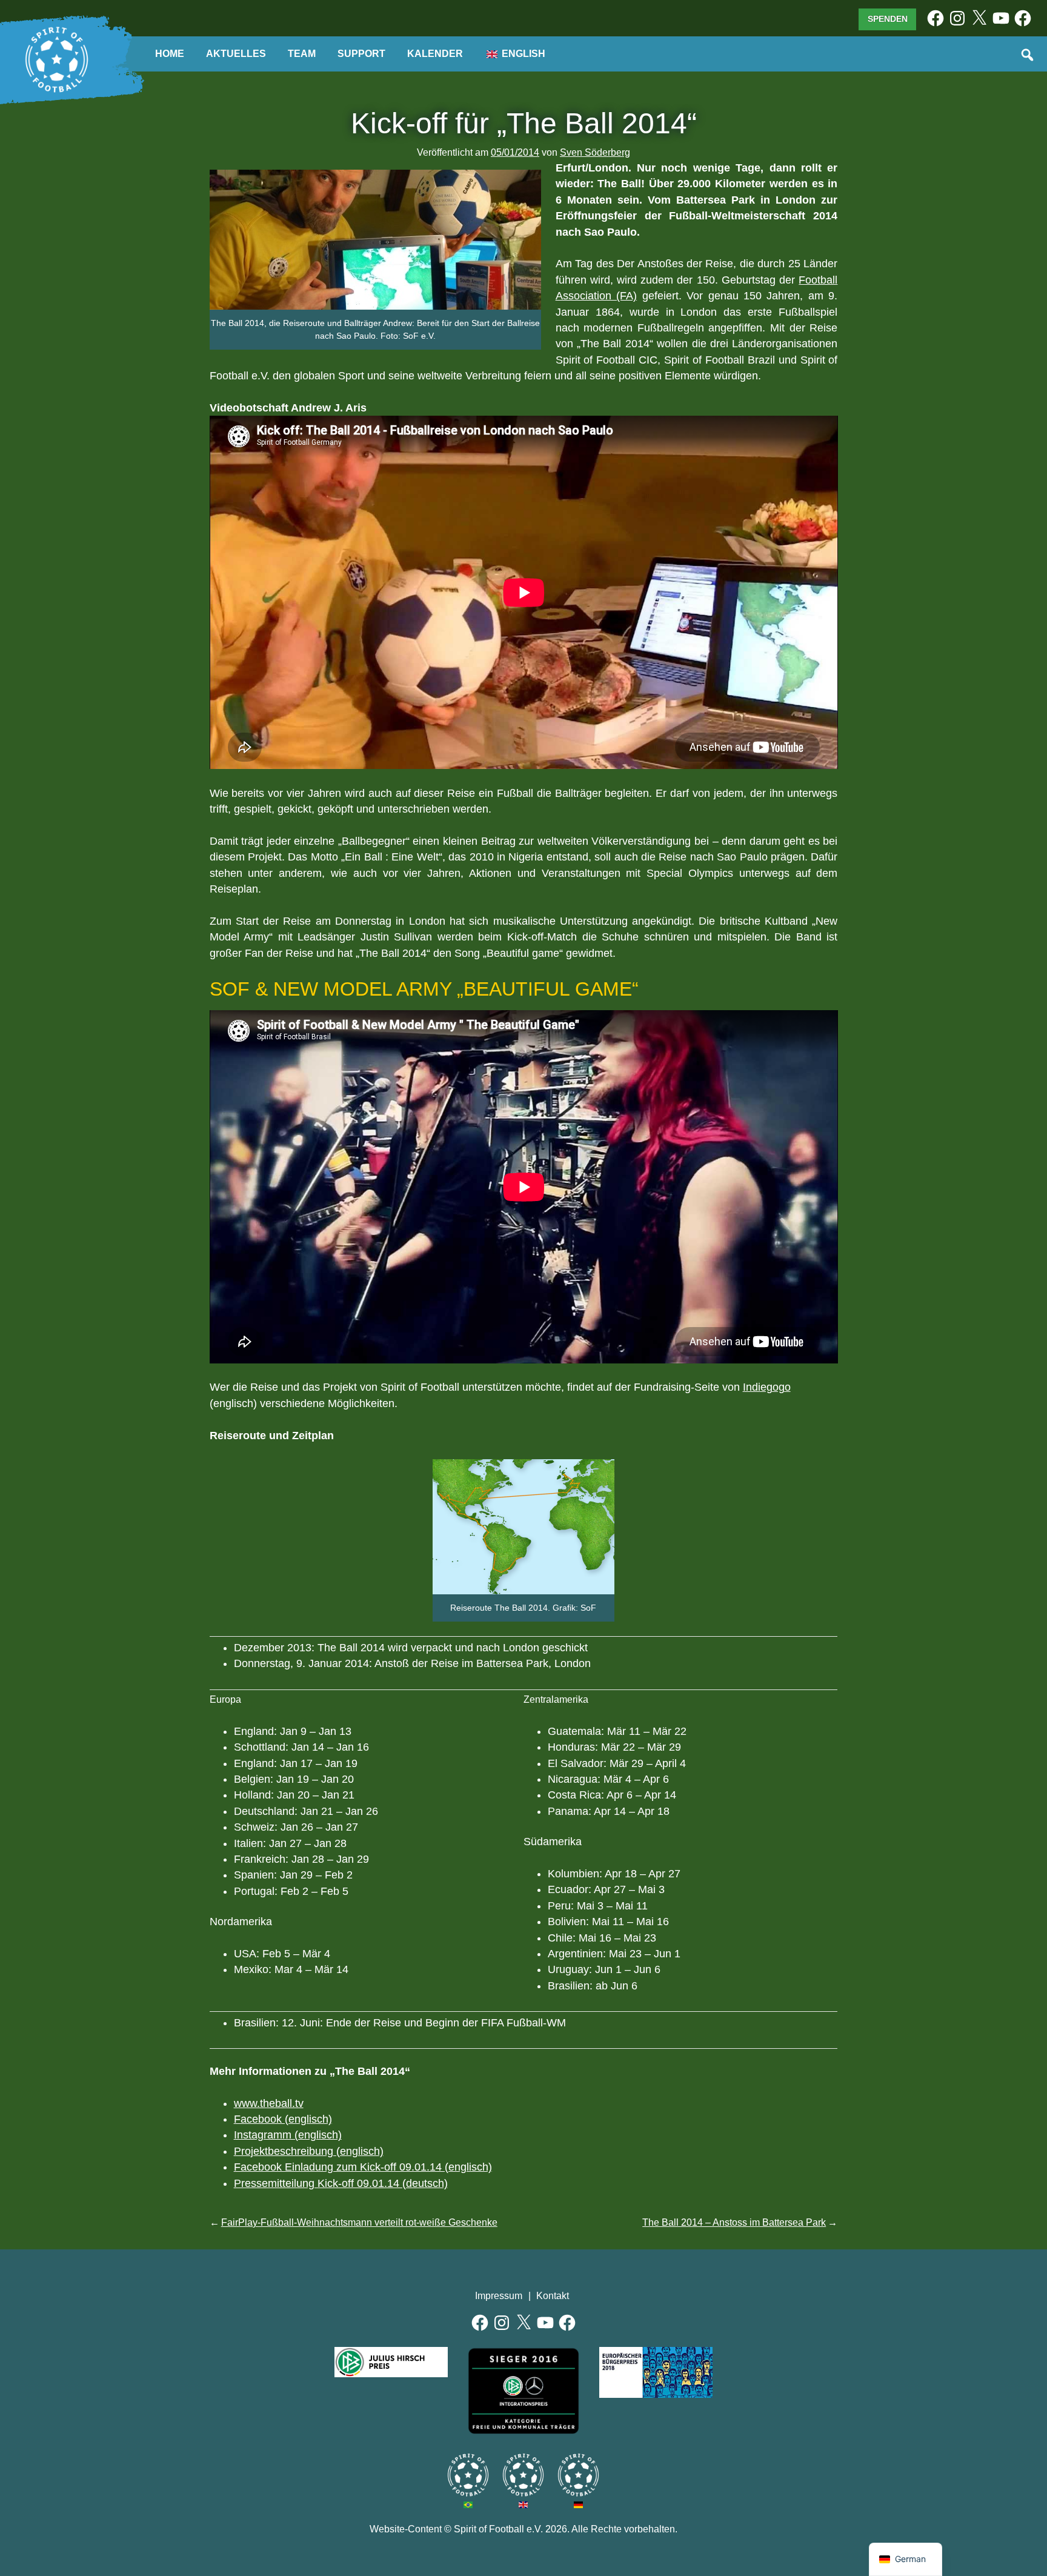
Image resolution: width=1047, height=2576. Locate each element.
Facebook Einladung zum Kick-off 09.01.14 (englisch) (363, 2167)
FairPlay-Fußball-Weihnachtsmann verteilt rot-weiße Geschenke (359, 2222)
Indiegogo (767, 1387)
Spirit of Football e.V (578, 2475)
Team (302, 54)
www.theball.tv (269, 2103)
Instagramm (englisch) (288, 2135)
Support (361, 54)
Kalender (435, 54)
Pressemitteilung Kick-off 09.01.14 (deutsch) (341, 2183)
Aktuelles (236, 54)
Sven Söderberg (595, 152)
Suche (1028, 56)
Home (170, 54)
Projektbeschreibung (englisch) (309, 2151)
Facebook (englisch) (283, 2119)
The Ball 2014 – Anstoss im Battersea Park (734, 2222)
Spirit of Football (523, 2475)
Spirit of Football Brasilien (468, 2475)
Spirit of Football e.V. (57, 60)
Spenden (888, 19)
